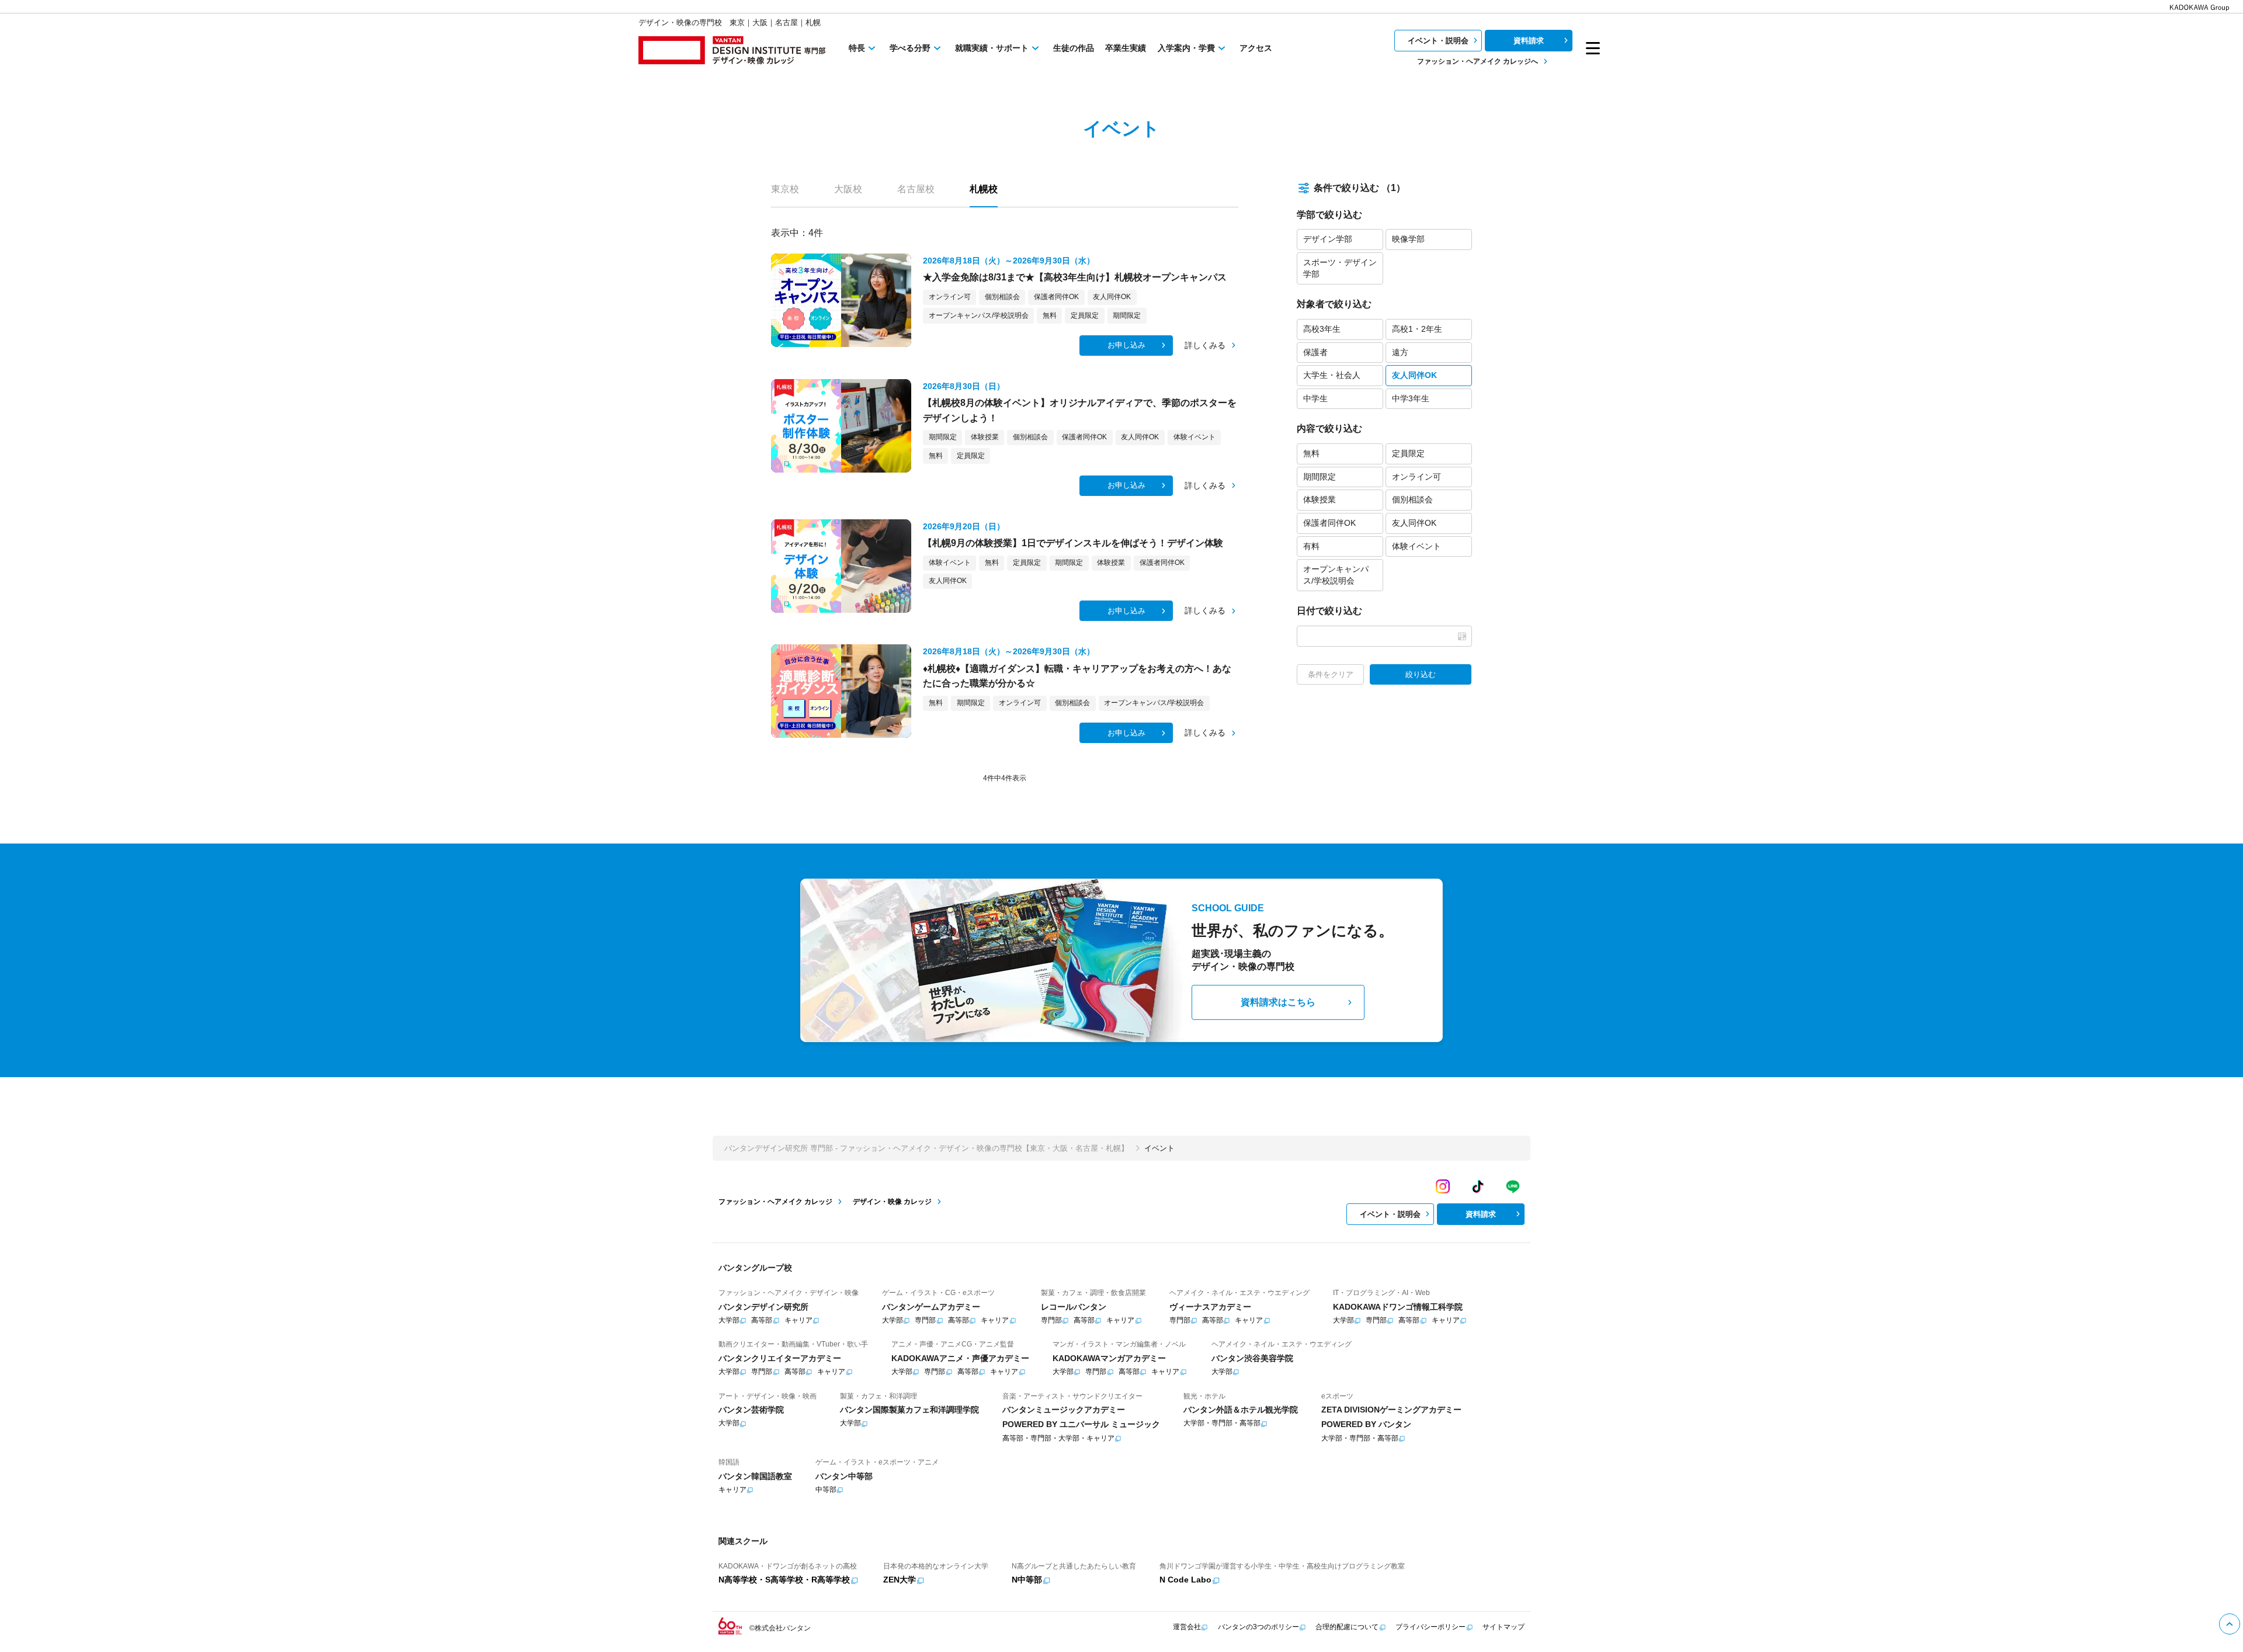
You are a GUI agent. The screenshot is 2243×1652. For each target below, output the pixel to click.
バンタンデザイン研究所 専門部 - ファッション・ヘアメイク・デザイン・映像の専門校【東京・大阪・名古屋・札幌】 (926, 1148)
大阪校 (848, 189)
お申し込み (1126, 345)
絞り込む (1421, 674)
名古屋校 (916, 189)
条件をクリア (1331, 674)
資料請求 (1529, 41)
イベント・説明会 (1438, 41)
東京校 (785, 189)
